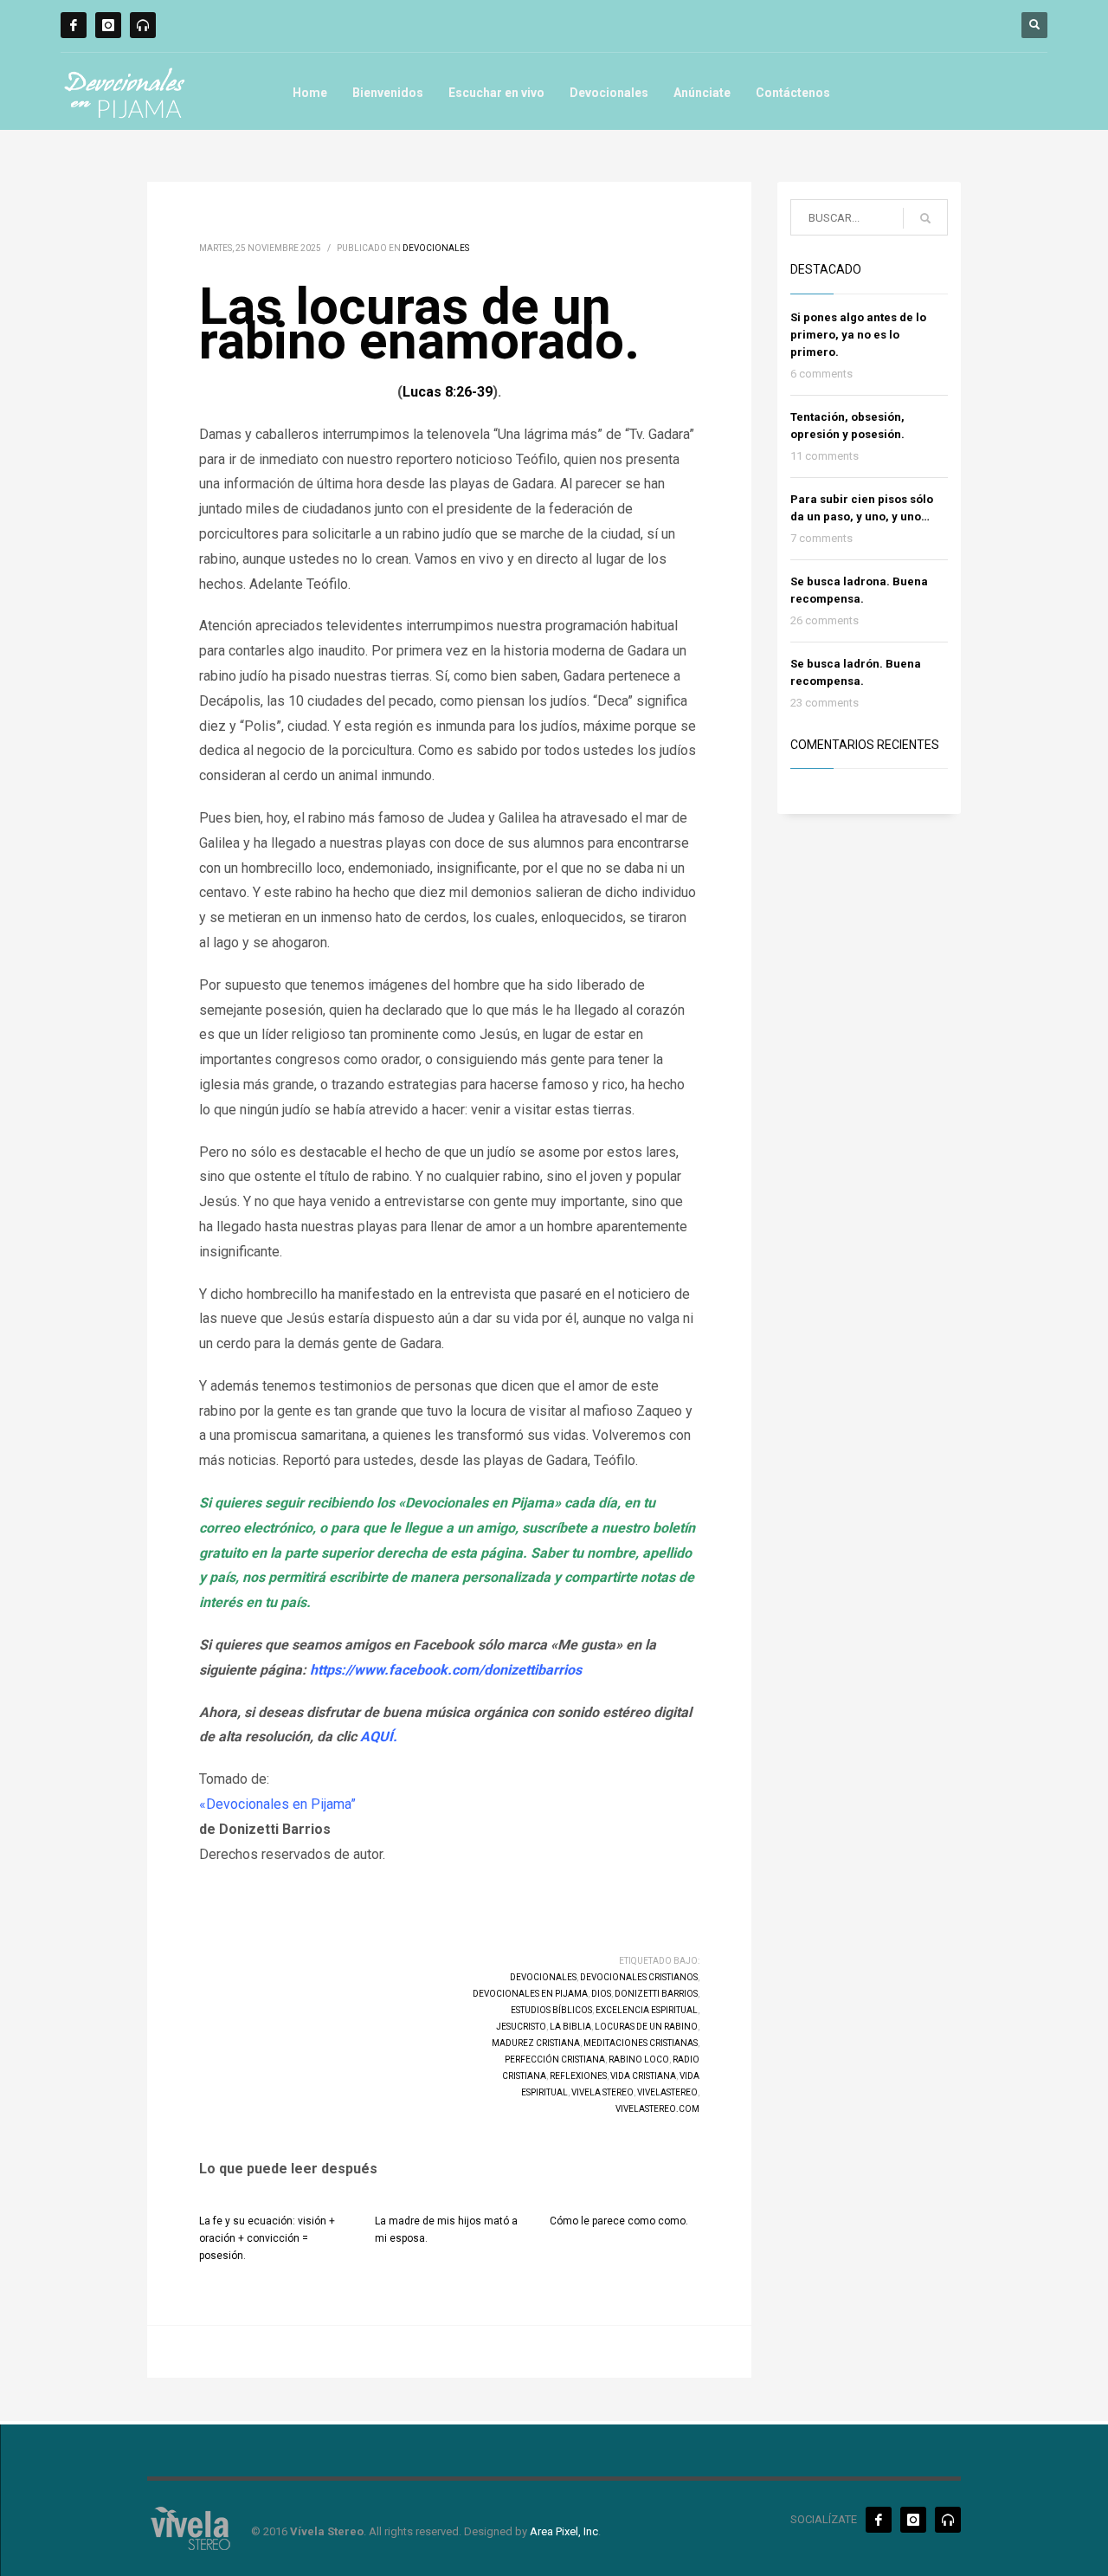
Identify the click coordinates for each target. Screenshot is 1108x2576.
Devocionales (609, 93)
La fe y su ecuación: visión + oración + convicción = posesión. (267, 2238)
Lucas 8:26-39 (448, 392)
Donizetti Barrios (656, 1994)
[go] (925, 218)
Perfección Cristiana (555, 2060)
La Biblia (570, 2027)
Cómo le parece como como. (619, 2221)
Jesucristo (521, 2027)
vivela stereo (602, 2092)
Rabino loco (639, 2060)
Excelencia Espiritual (647, 2010)
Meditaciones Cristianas (641, 2043)
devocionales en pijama (530, 1994)
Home (310, 93)
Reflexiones (578, 2076)
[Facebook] (74, 25)
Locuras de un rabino (646, 2027)
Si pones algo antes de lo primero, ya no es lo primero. (858, 335)
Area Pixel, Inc (564, 2531)
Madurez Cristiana (536, 2043)
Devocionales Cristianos (639, 1977)
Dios (601, 1994)
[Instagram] (108, 25)
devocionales (543, 1977)
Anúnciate (702, 93)
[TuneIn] (143, 25)
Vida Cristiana (643, 2076)
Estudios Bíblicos (551, 2010)
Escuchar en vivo (496, 93)
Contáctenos (793, 93)
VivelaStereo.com (657, 2109)
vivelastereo (667, 2092)
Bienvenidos (388, 93)
